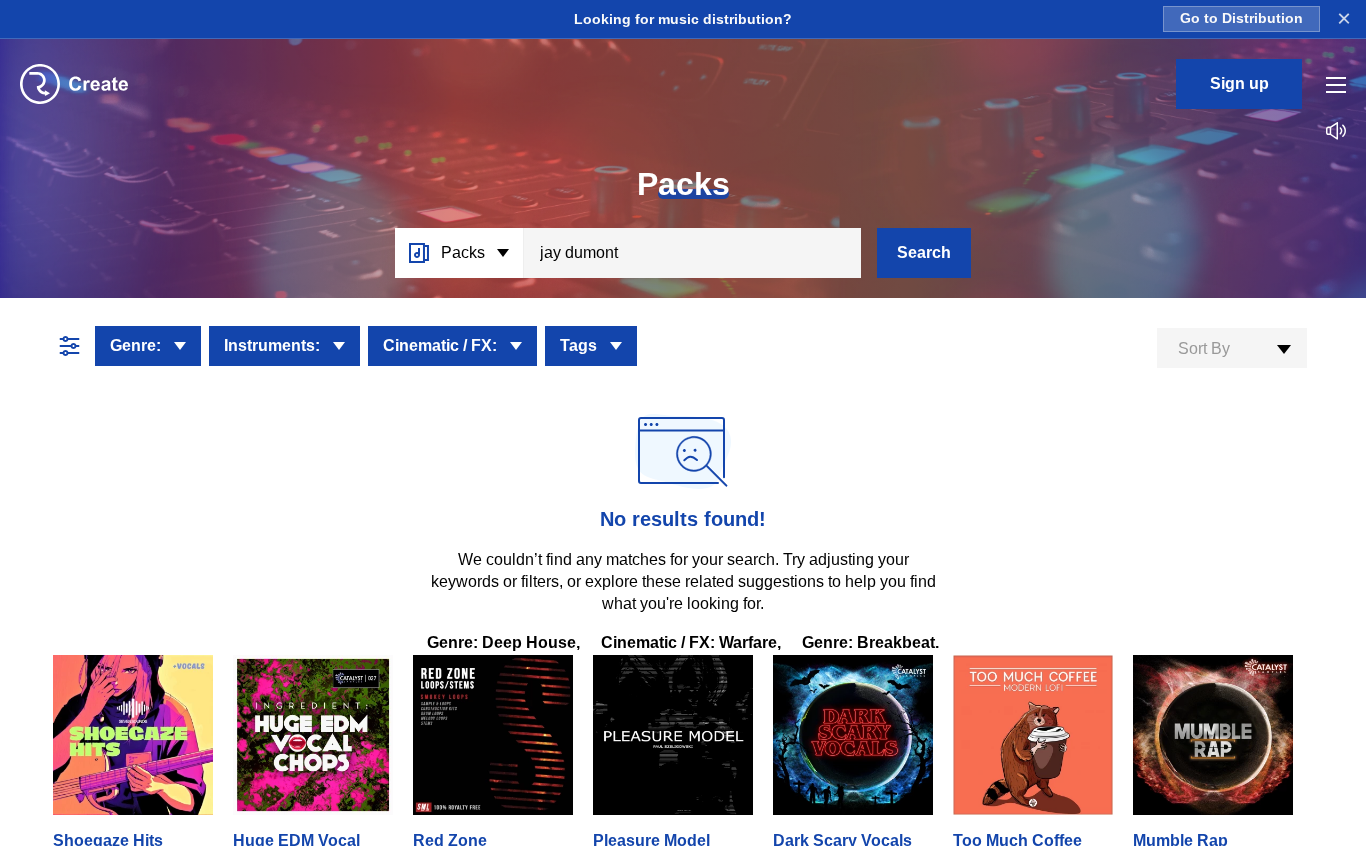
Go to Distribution (1241, 18)
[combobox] (1232, 348)
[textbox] (1232, 349)
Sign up (1239, 83)
